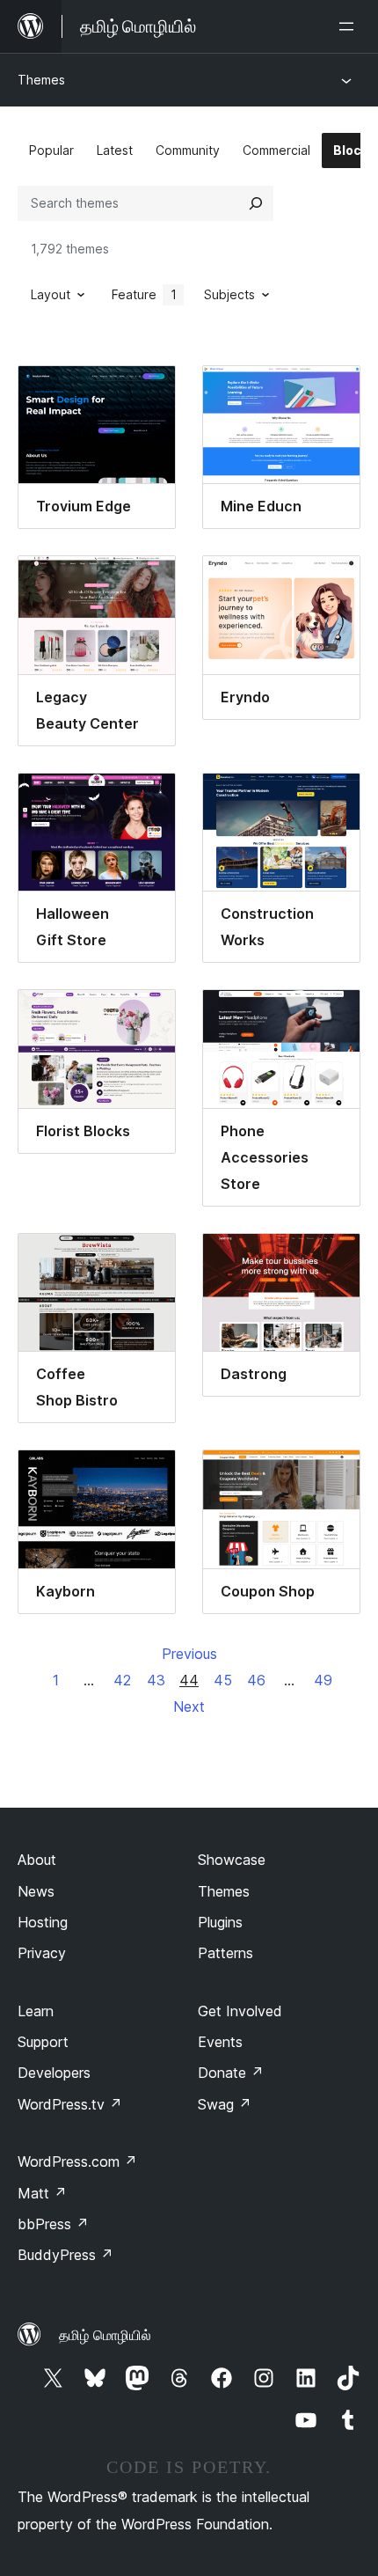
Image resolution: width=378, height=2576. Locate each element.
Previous (189, 1654)
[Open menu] (350, 26)
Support (43, 2042)
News (36, 1891)
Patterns (225, 1953)
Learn (36, 2011)
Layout (51, 294)
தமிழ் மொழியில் (105, 2335)
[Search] (256, 203)
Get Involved (240, 2011)
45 (223, 1680)
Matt (42, 2193)
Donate (231, 2073)
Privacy (42, 1953)
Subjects (229, 294)
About (37, 1860)
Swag (225, 2104)
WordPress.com (77, 2161)
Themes (41, 80)
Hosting (43, 1922)
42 (122, 1680)
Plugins (220, 1922)
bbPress (53, 2224)
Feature (144, 294)
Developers (54, 2073)
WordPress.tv (70, 2104)
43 (156, 1680)
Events (220, 2042)
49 (323, 1680)
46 (256, 1680)
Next (189, 1706)
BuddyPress (65, 2255)
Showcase (232, 1860)
